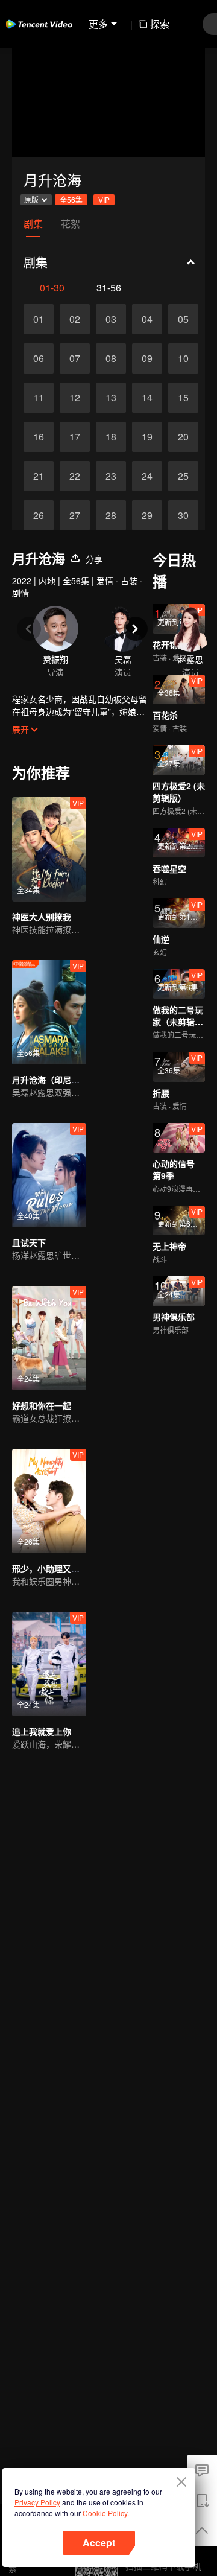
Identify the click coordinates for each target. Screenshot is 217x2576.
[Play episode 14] (147, 398)
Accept (99, 2543)
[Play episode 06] (39, 358)
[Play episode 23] (111, 476)
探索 (160, 24)
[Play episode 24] (147, 476)
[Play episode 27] (75, 515)
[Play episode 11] (39, 398)
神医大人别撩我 (42, 917)
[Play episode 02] (75, 319)
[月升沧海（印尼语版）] (49, 1012)
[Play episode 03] (111, 319)
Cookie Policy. (106, 2513)
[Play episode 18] (111, 437)
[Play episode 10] (183, 358)
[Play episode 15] (183, 398)
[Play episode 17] (75, 437)
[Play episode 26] (39, 515)
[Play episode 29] (147, 515)
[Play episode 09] (147, 358)
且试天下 (29, 1242)
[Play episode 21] (39, 476)
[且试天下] (49, 1175)
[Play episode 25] (183, 476)
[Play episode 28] (111, 515)
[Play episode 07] (75, 358)
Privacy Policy (37, 2502)
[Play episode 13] (111, 398)
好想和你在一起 (42, 1405)
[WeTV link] (39, 24)
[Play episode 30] (183, 515)
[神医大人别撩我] (49, 849)
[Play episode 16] (39, 437)
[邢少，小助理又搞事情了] (49, 1501)
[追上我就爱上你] (49, 1664)
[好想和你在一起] (49, 1338)
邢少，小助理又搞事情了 (58, 1568)
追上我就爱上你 (42, 1731)
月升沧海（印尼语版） (54, 1080)
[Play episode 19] (147, 437)
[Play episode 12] (75, 398)
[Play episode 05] (183, 319)
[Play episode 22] (75, 476)
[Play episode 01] (39, 319)
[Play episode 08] (111, 358)
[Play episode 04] (147, 319)
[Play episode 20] (183, 437)
